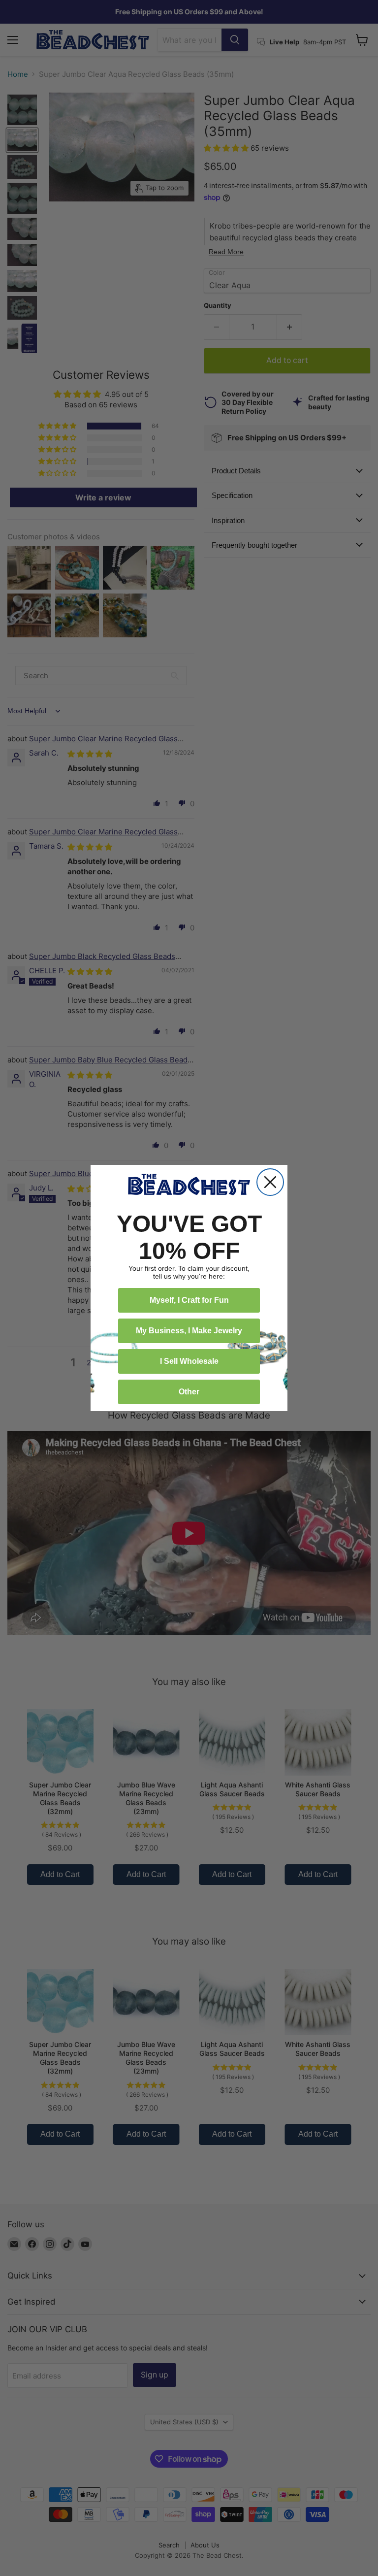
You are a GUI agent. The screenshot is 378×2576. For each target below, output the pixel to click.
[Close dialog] (270, 1182)
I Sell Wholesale (189, 1361)
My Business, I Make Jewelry (189, 1331)
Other (189, 1392)
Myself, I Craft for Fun (189, 1300)
